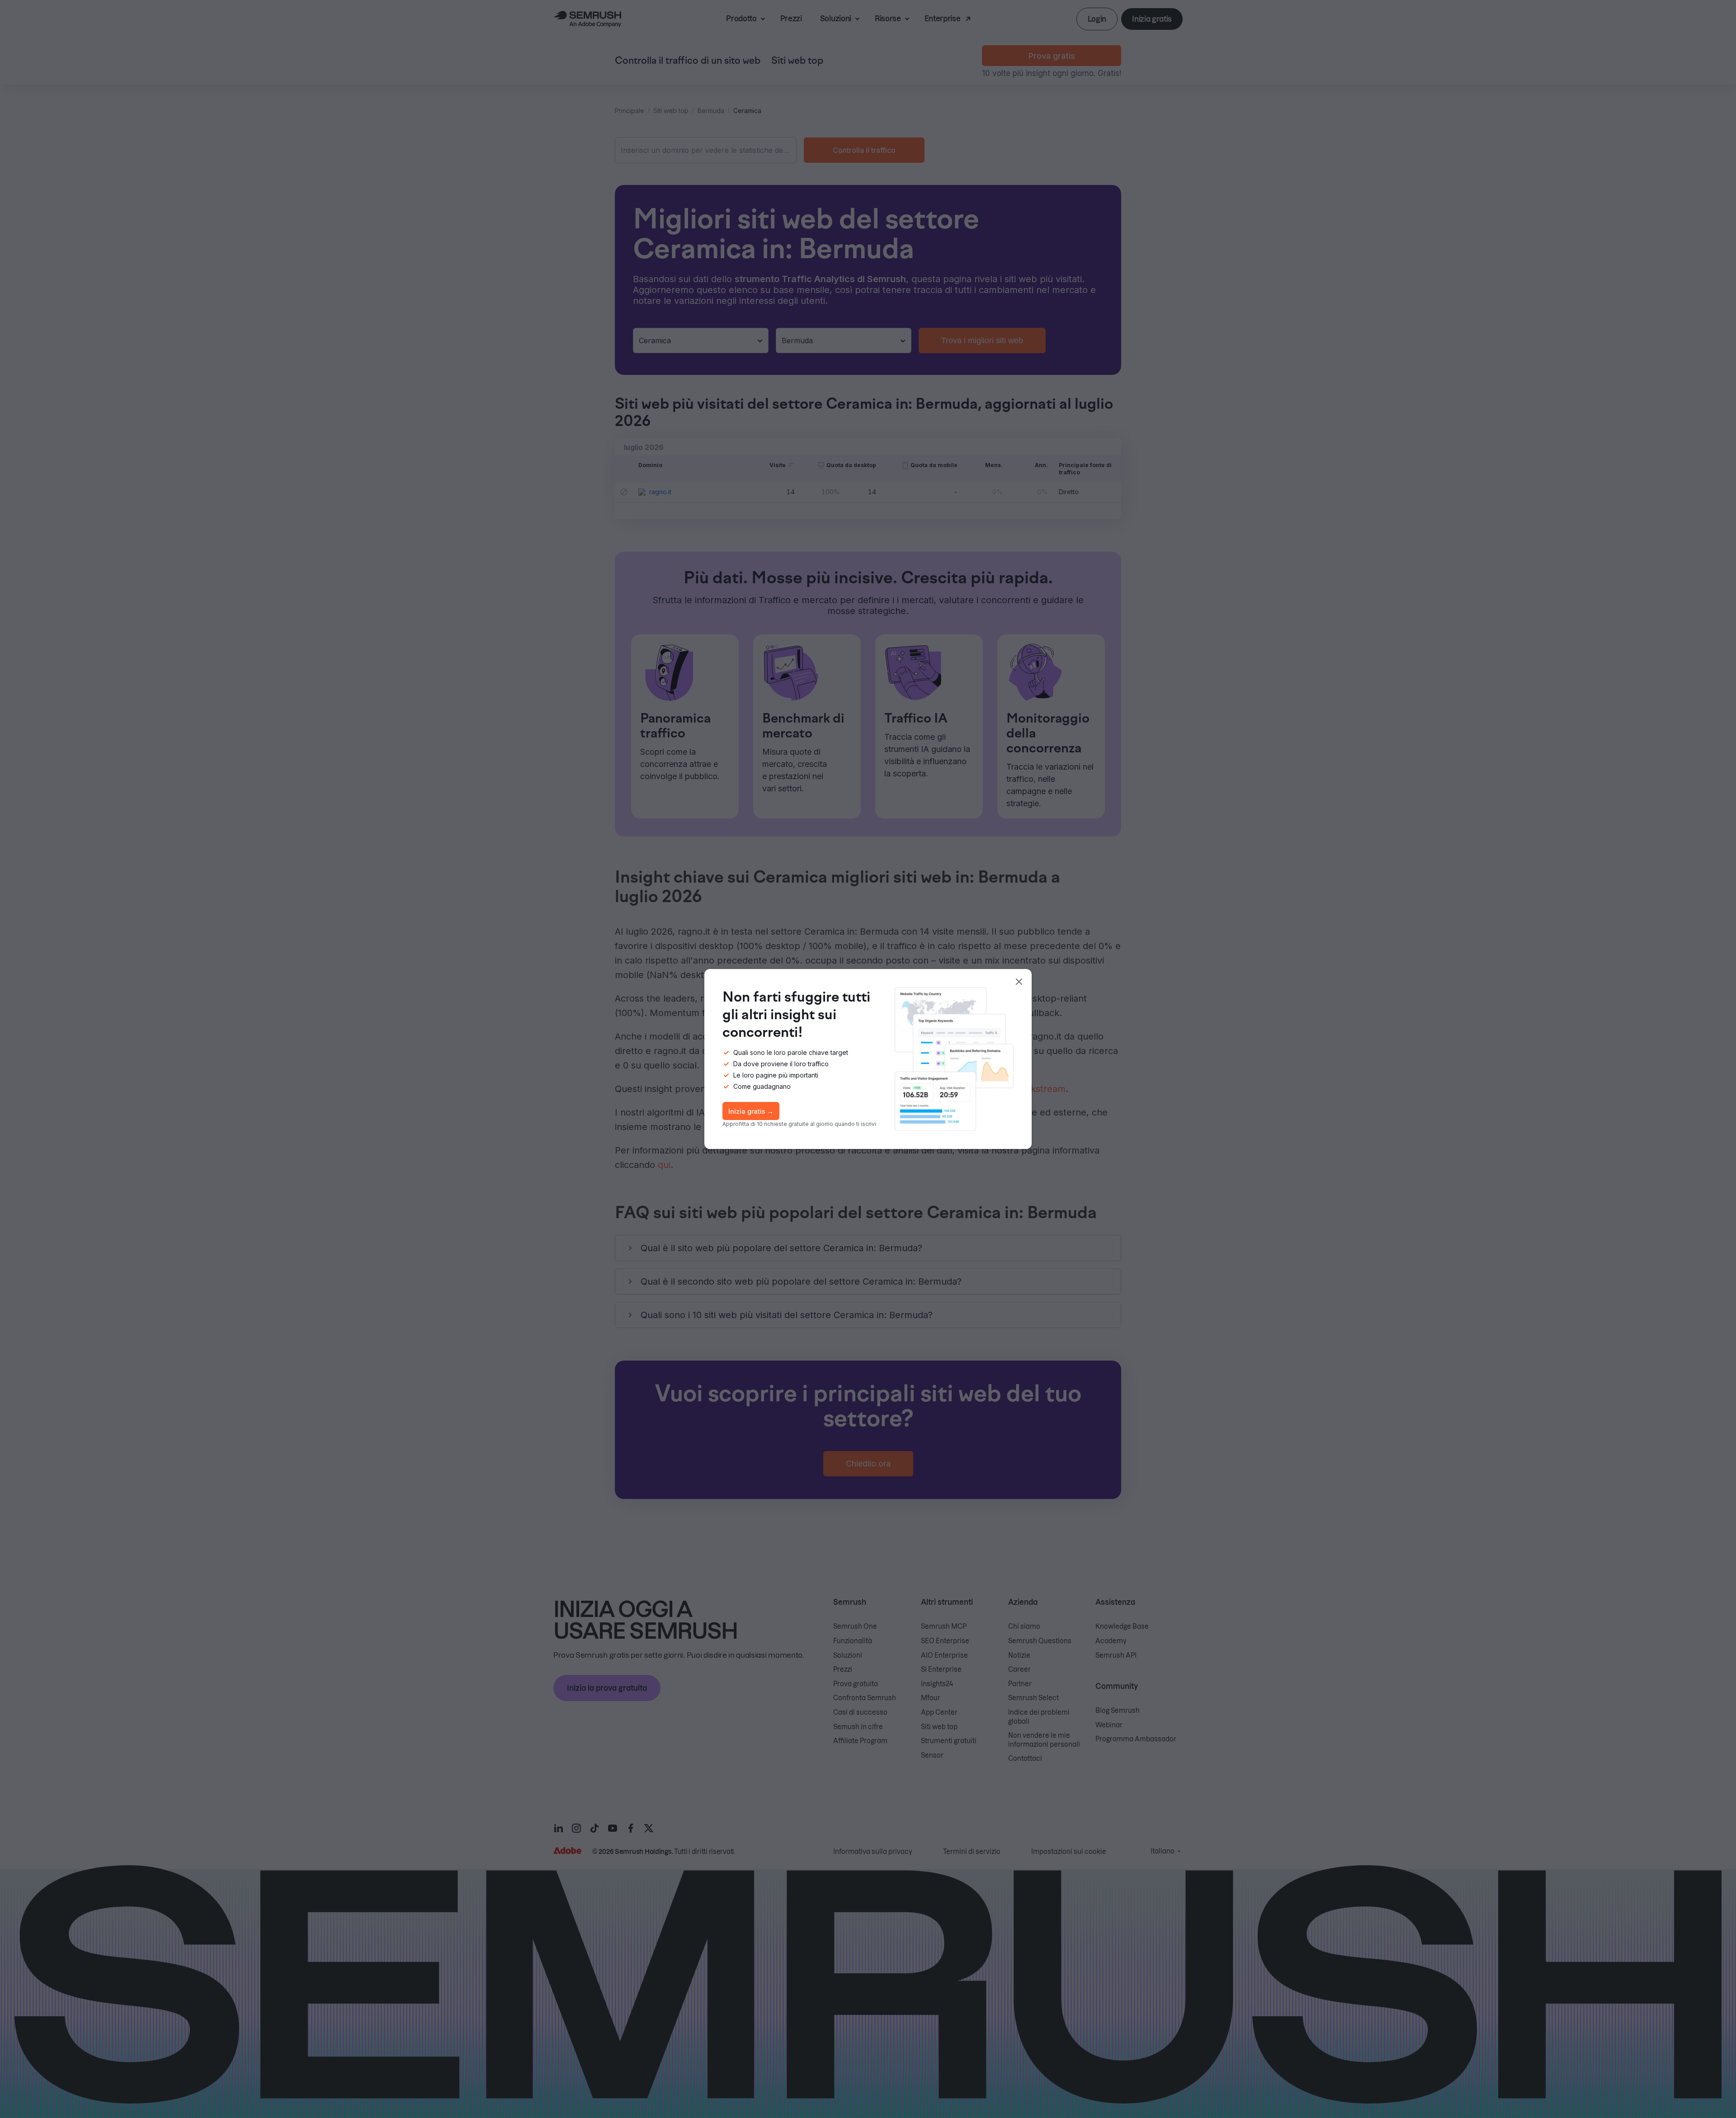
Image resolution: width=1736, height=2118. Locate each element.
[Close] (1019, 982)
